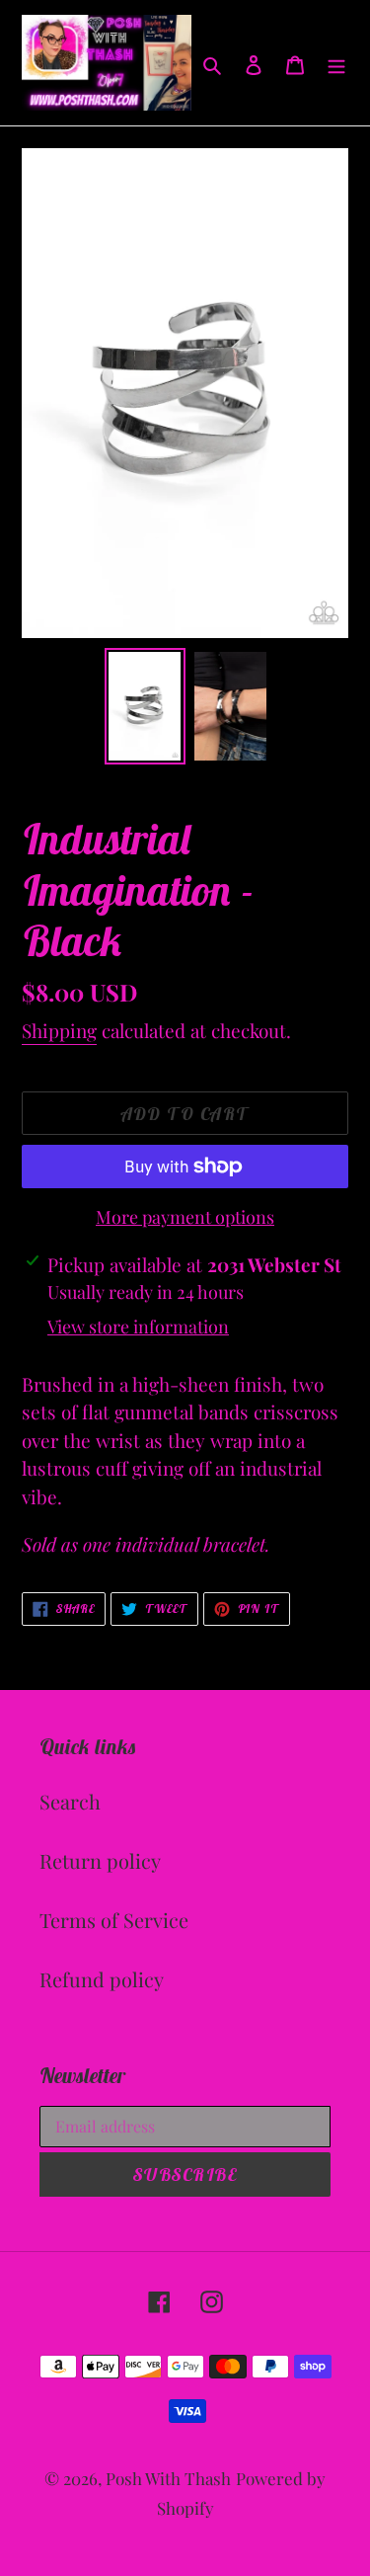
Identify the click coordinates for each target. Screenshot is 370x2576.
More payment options (185, 1217)
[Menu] (336, 62)
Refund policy (102, 1979)
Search (70, 1801)
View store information (138, 1327)
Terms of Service (114, 1920)
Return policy (100, 1860)
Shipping (59, 1030)
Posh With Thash (168, 2478)
